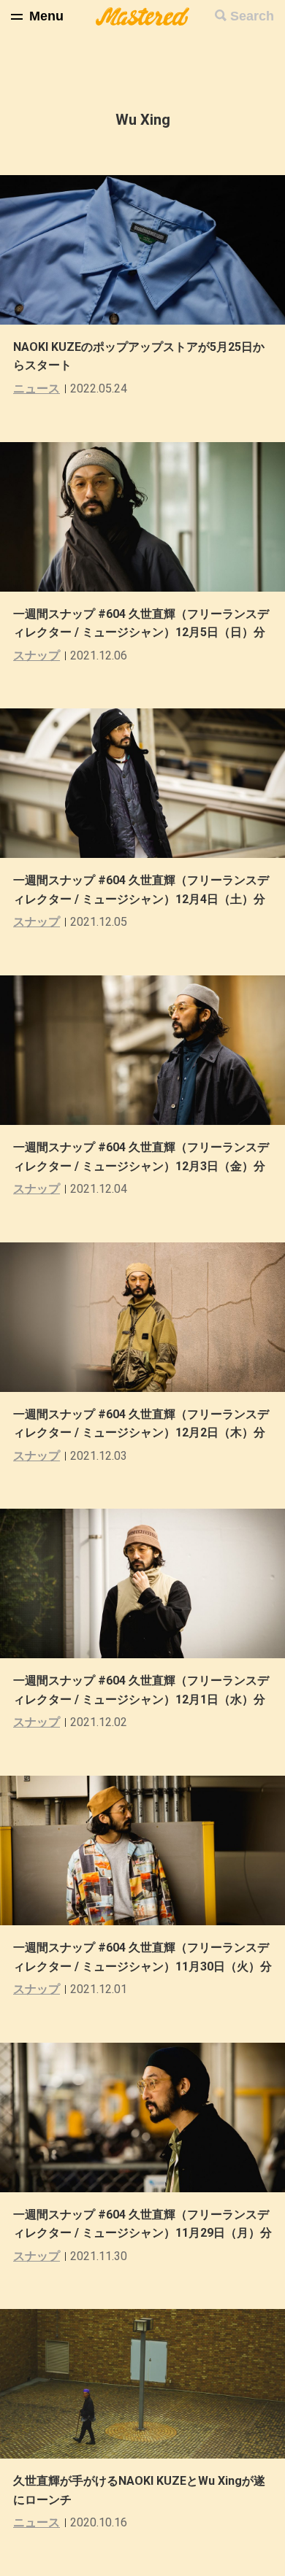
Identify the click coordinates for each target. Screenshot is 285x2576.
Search (252, 16)
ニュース (37, 388)
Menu (46, 16)
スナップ (37, 655)
